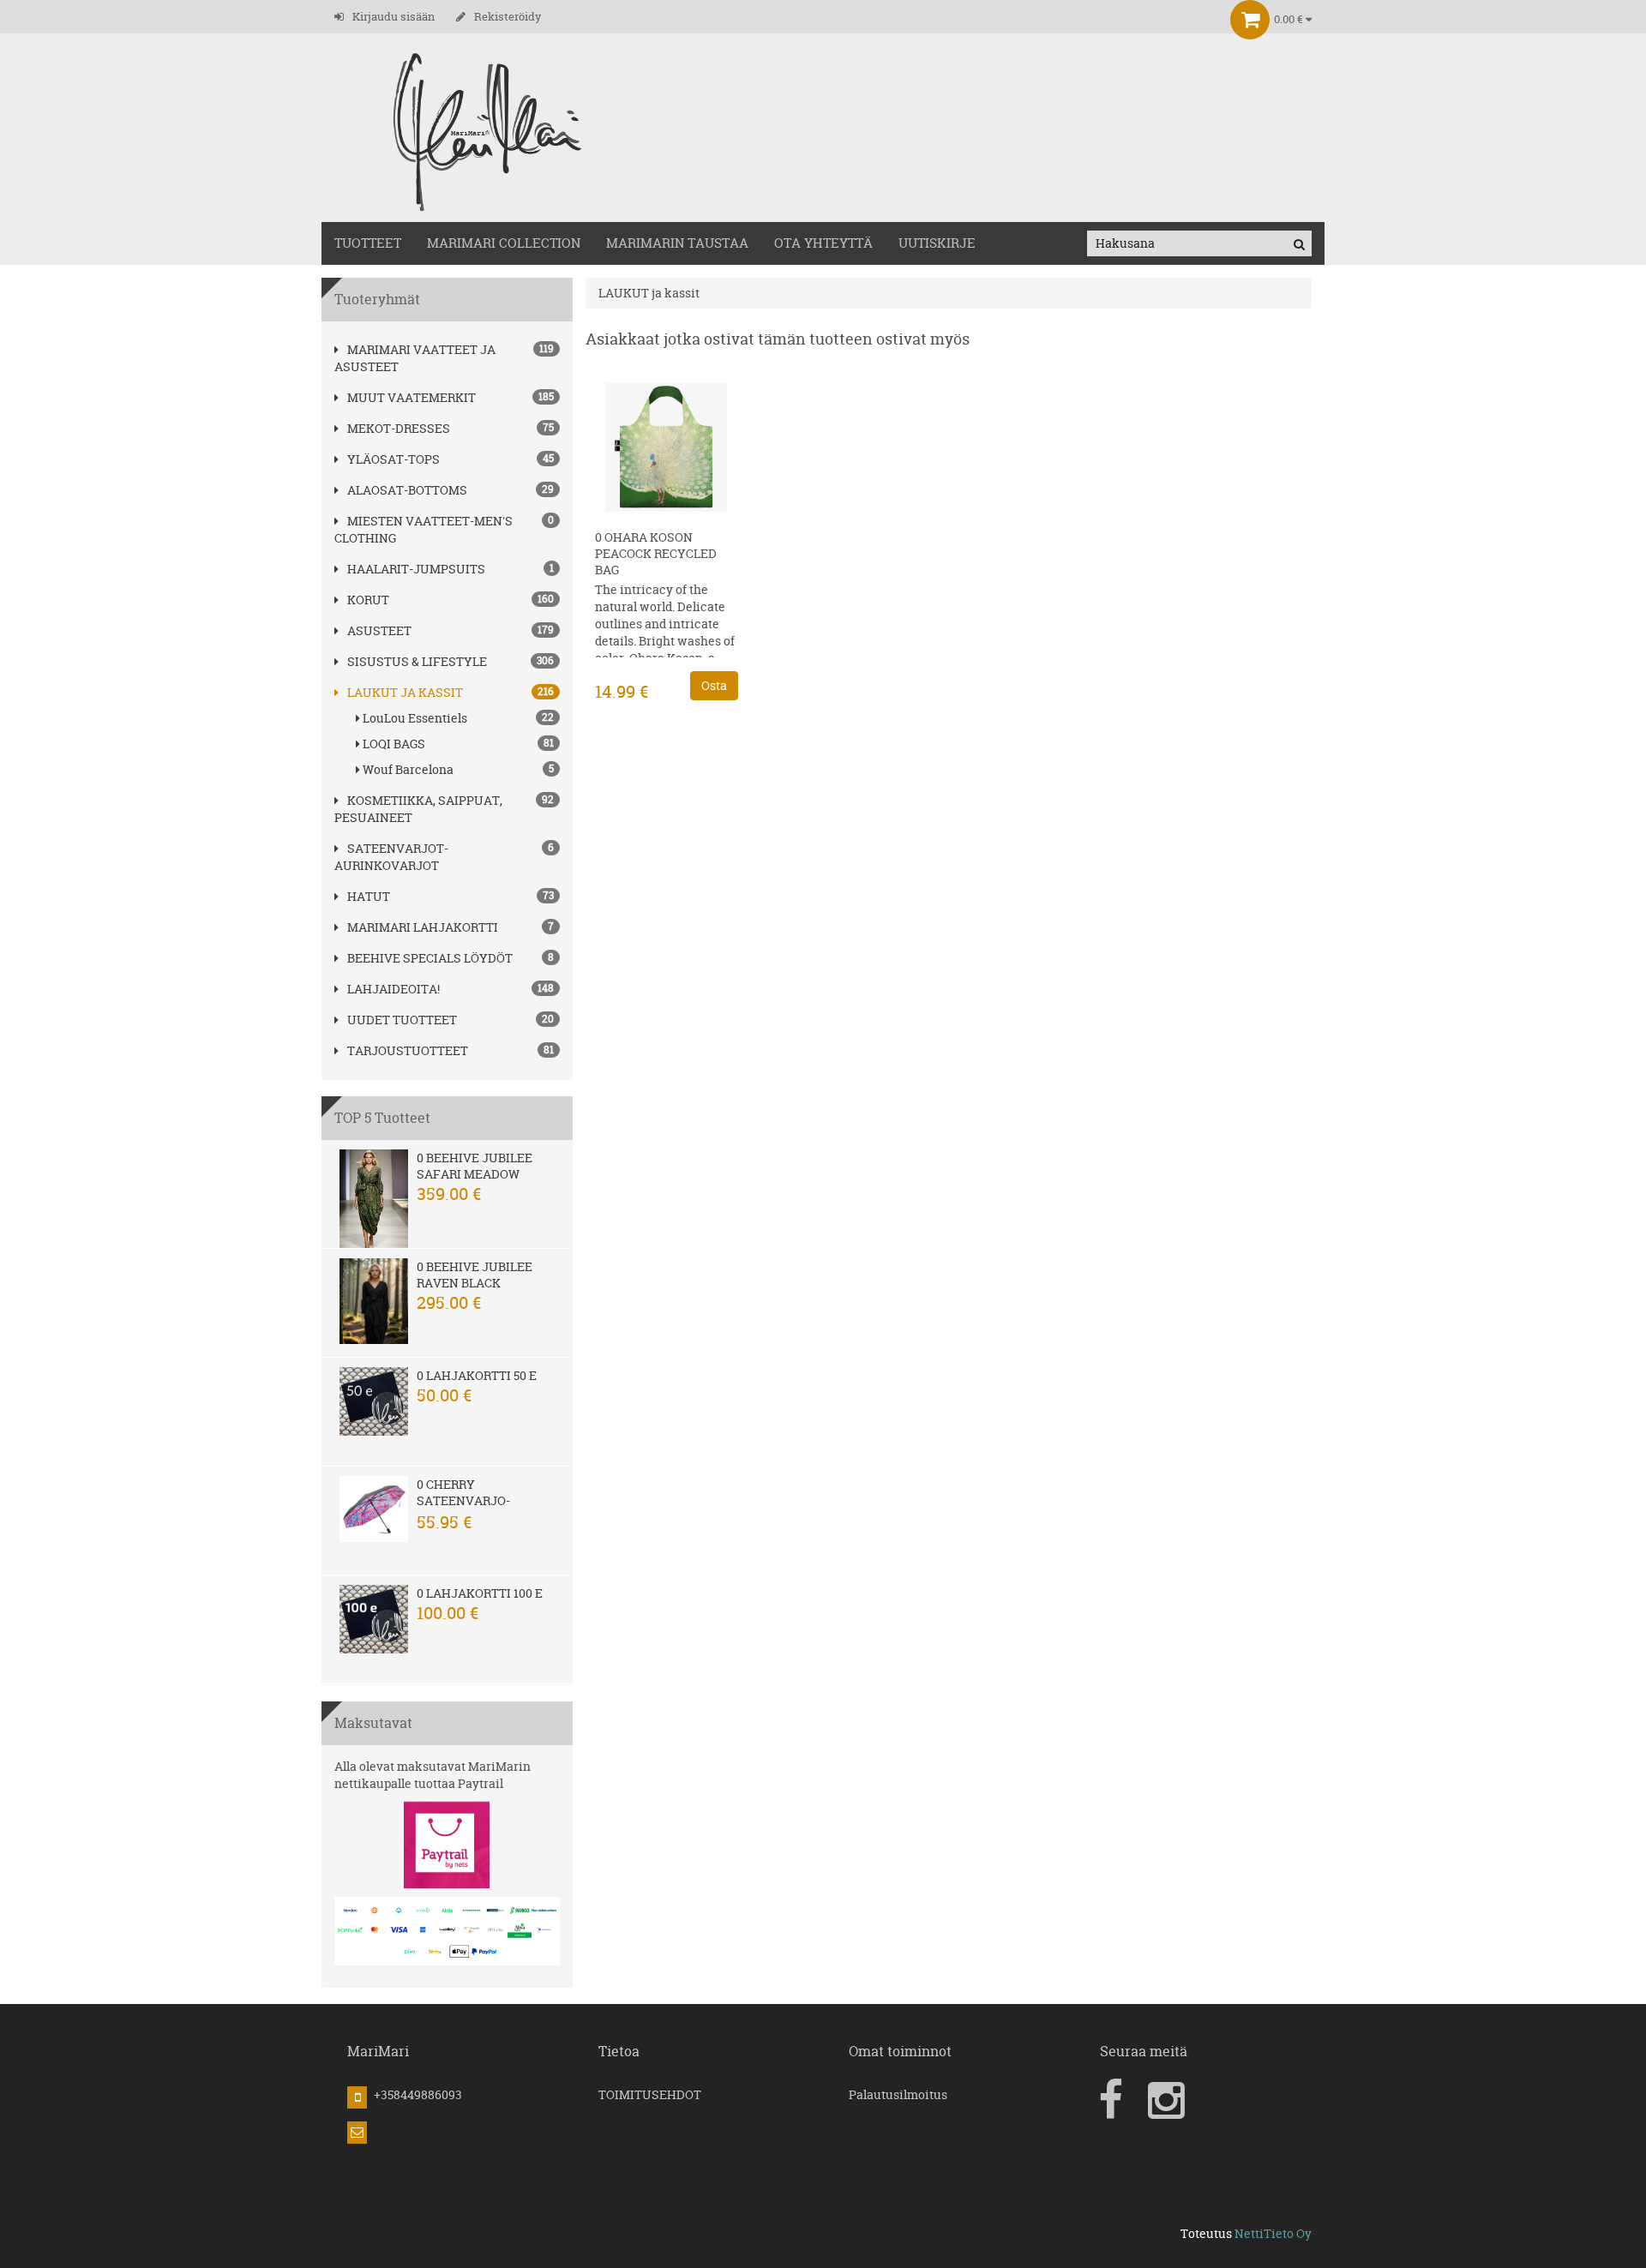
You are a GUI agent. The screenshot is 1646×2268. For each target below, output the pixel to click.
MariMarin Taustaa (677, 243)
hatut (369, 896)
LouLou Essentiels (458, 718)
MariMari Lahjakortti (423, 927)
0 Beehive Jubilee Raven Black (475, 1275)
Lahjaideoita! (393, 989)
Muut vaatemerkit (411, 397)
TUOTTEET (368, 243)
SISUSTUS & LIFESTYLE (417, 661)
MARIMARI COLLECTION (504, 243)
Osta (714, 685)
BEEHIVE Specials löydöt (430, 958)
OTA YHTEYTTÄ (823, 243)
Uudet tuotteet (402, 1020)
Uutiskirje (937, 243)
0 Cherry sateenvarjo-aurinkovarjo (465, 1500)
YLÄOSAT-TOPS (393, 459)
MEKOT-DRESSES (399, 428)
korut (368, 600)
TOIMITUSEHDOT (650, 2094)
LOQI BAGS (458, 744)
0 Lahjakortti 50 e (477, 1375)
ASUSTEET (379, 630)
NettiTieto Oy (1273, 2233)
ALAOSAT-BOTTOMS (407, 490)
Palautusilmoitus (898, 2094)
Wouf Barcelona (458, 769)
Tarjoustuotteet (408, 1050)
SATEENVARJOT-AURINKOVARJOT (391, 857)
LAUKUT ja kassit (405, 692)
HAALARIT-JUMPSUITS (416, 569)
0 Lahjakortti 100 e (480, 1593)
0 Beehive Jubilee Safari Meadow (475, 1166)
